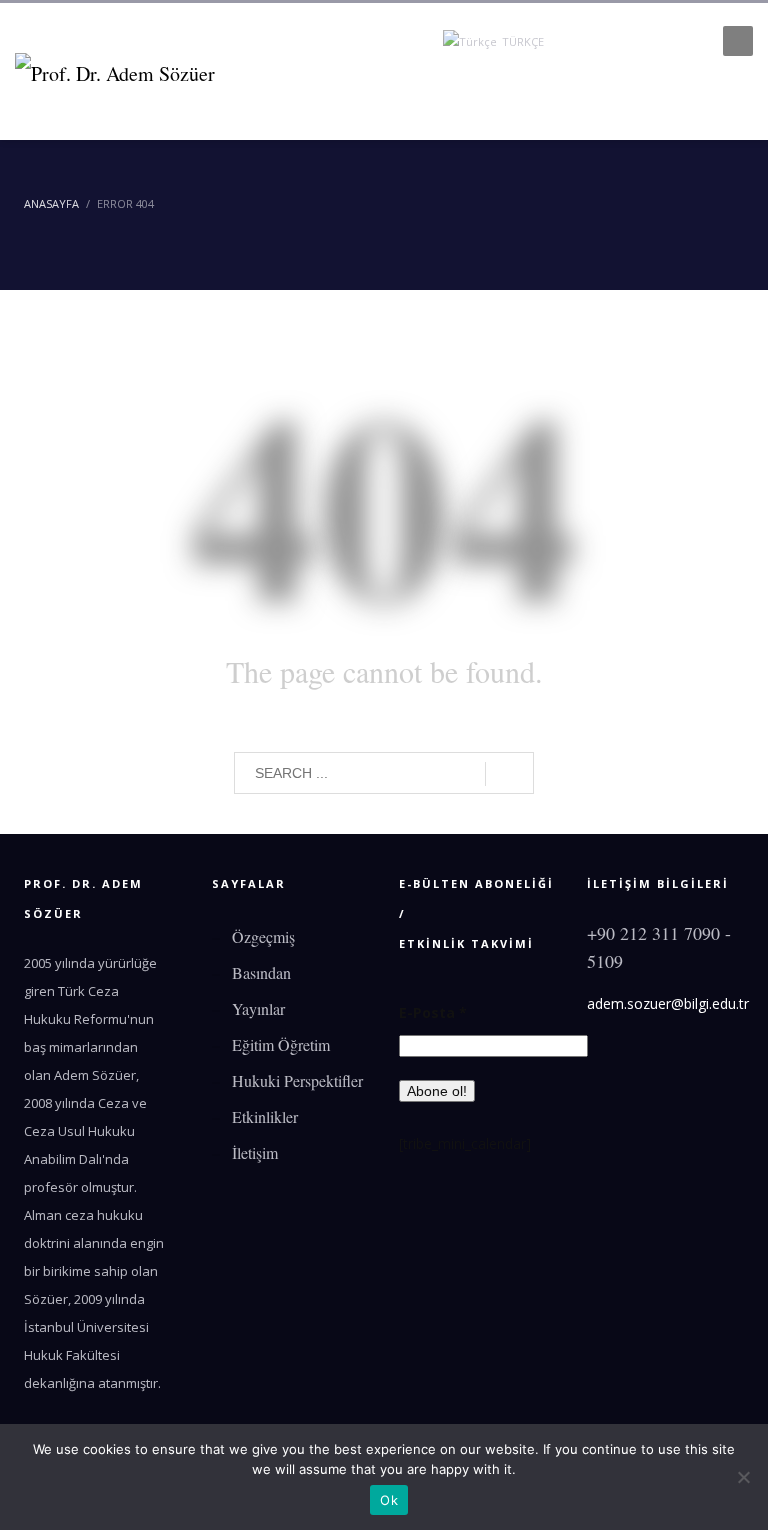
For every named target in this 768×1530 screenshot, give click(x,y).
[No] (743, 1477)
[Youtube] (628, 41)
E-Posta (433, 1012)
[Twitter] (598, 41)
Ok (389, 1500)
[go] (509, 774)
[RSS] (688, 41)
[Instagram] (658, 41)
